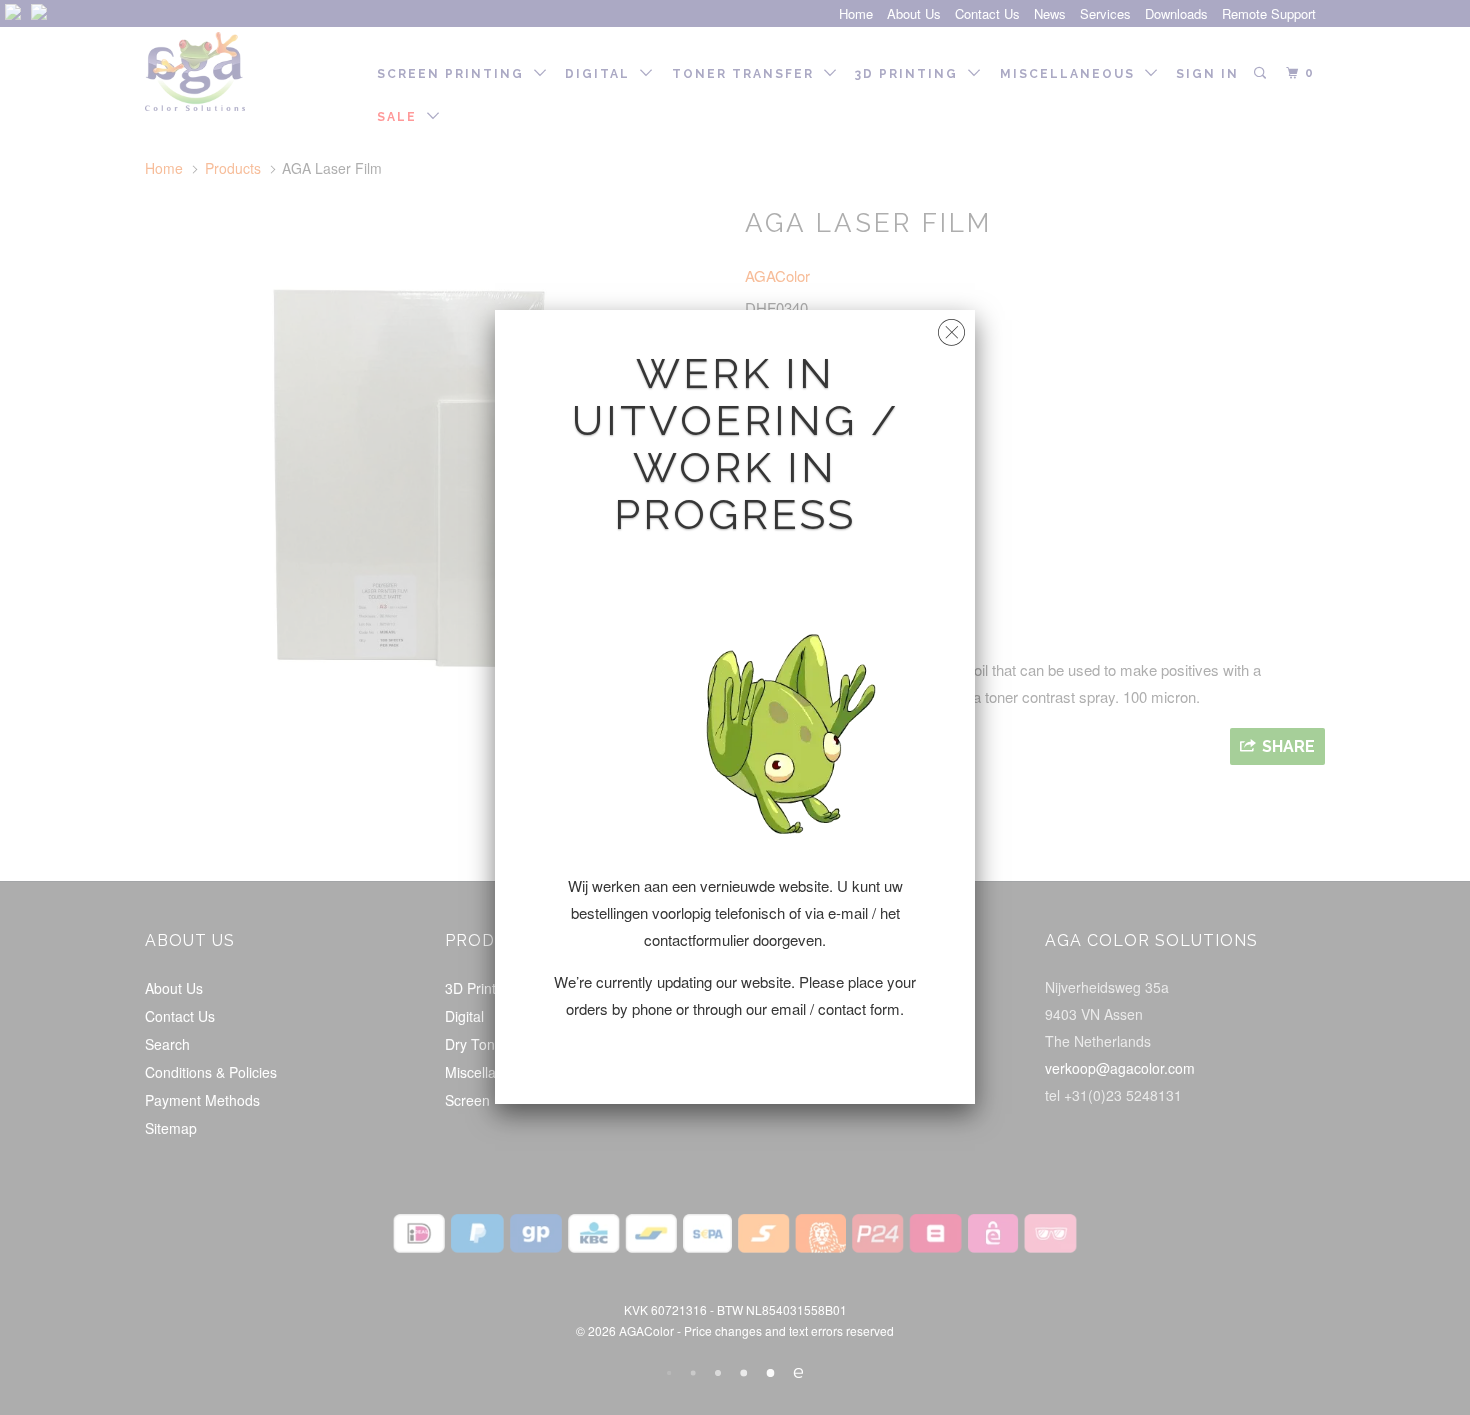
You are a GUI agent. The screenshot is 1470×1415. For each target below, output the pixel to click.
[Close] (951, 327)
